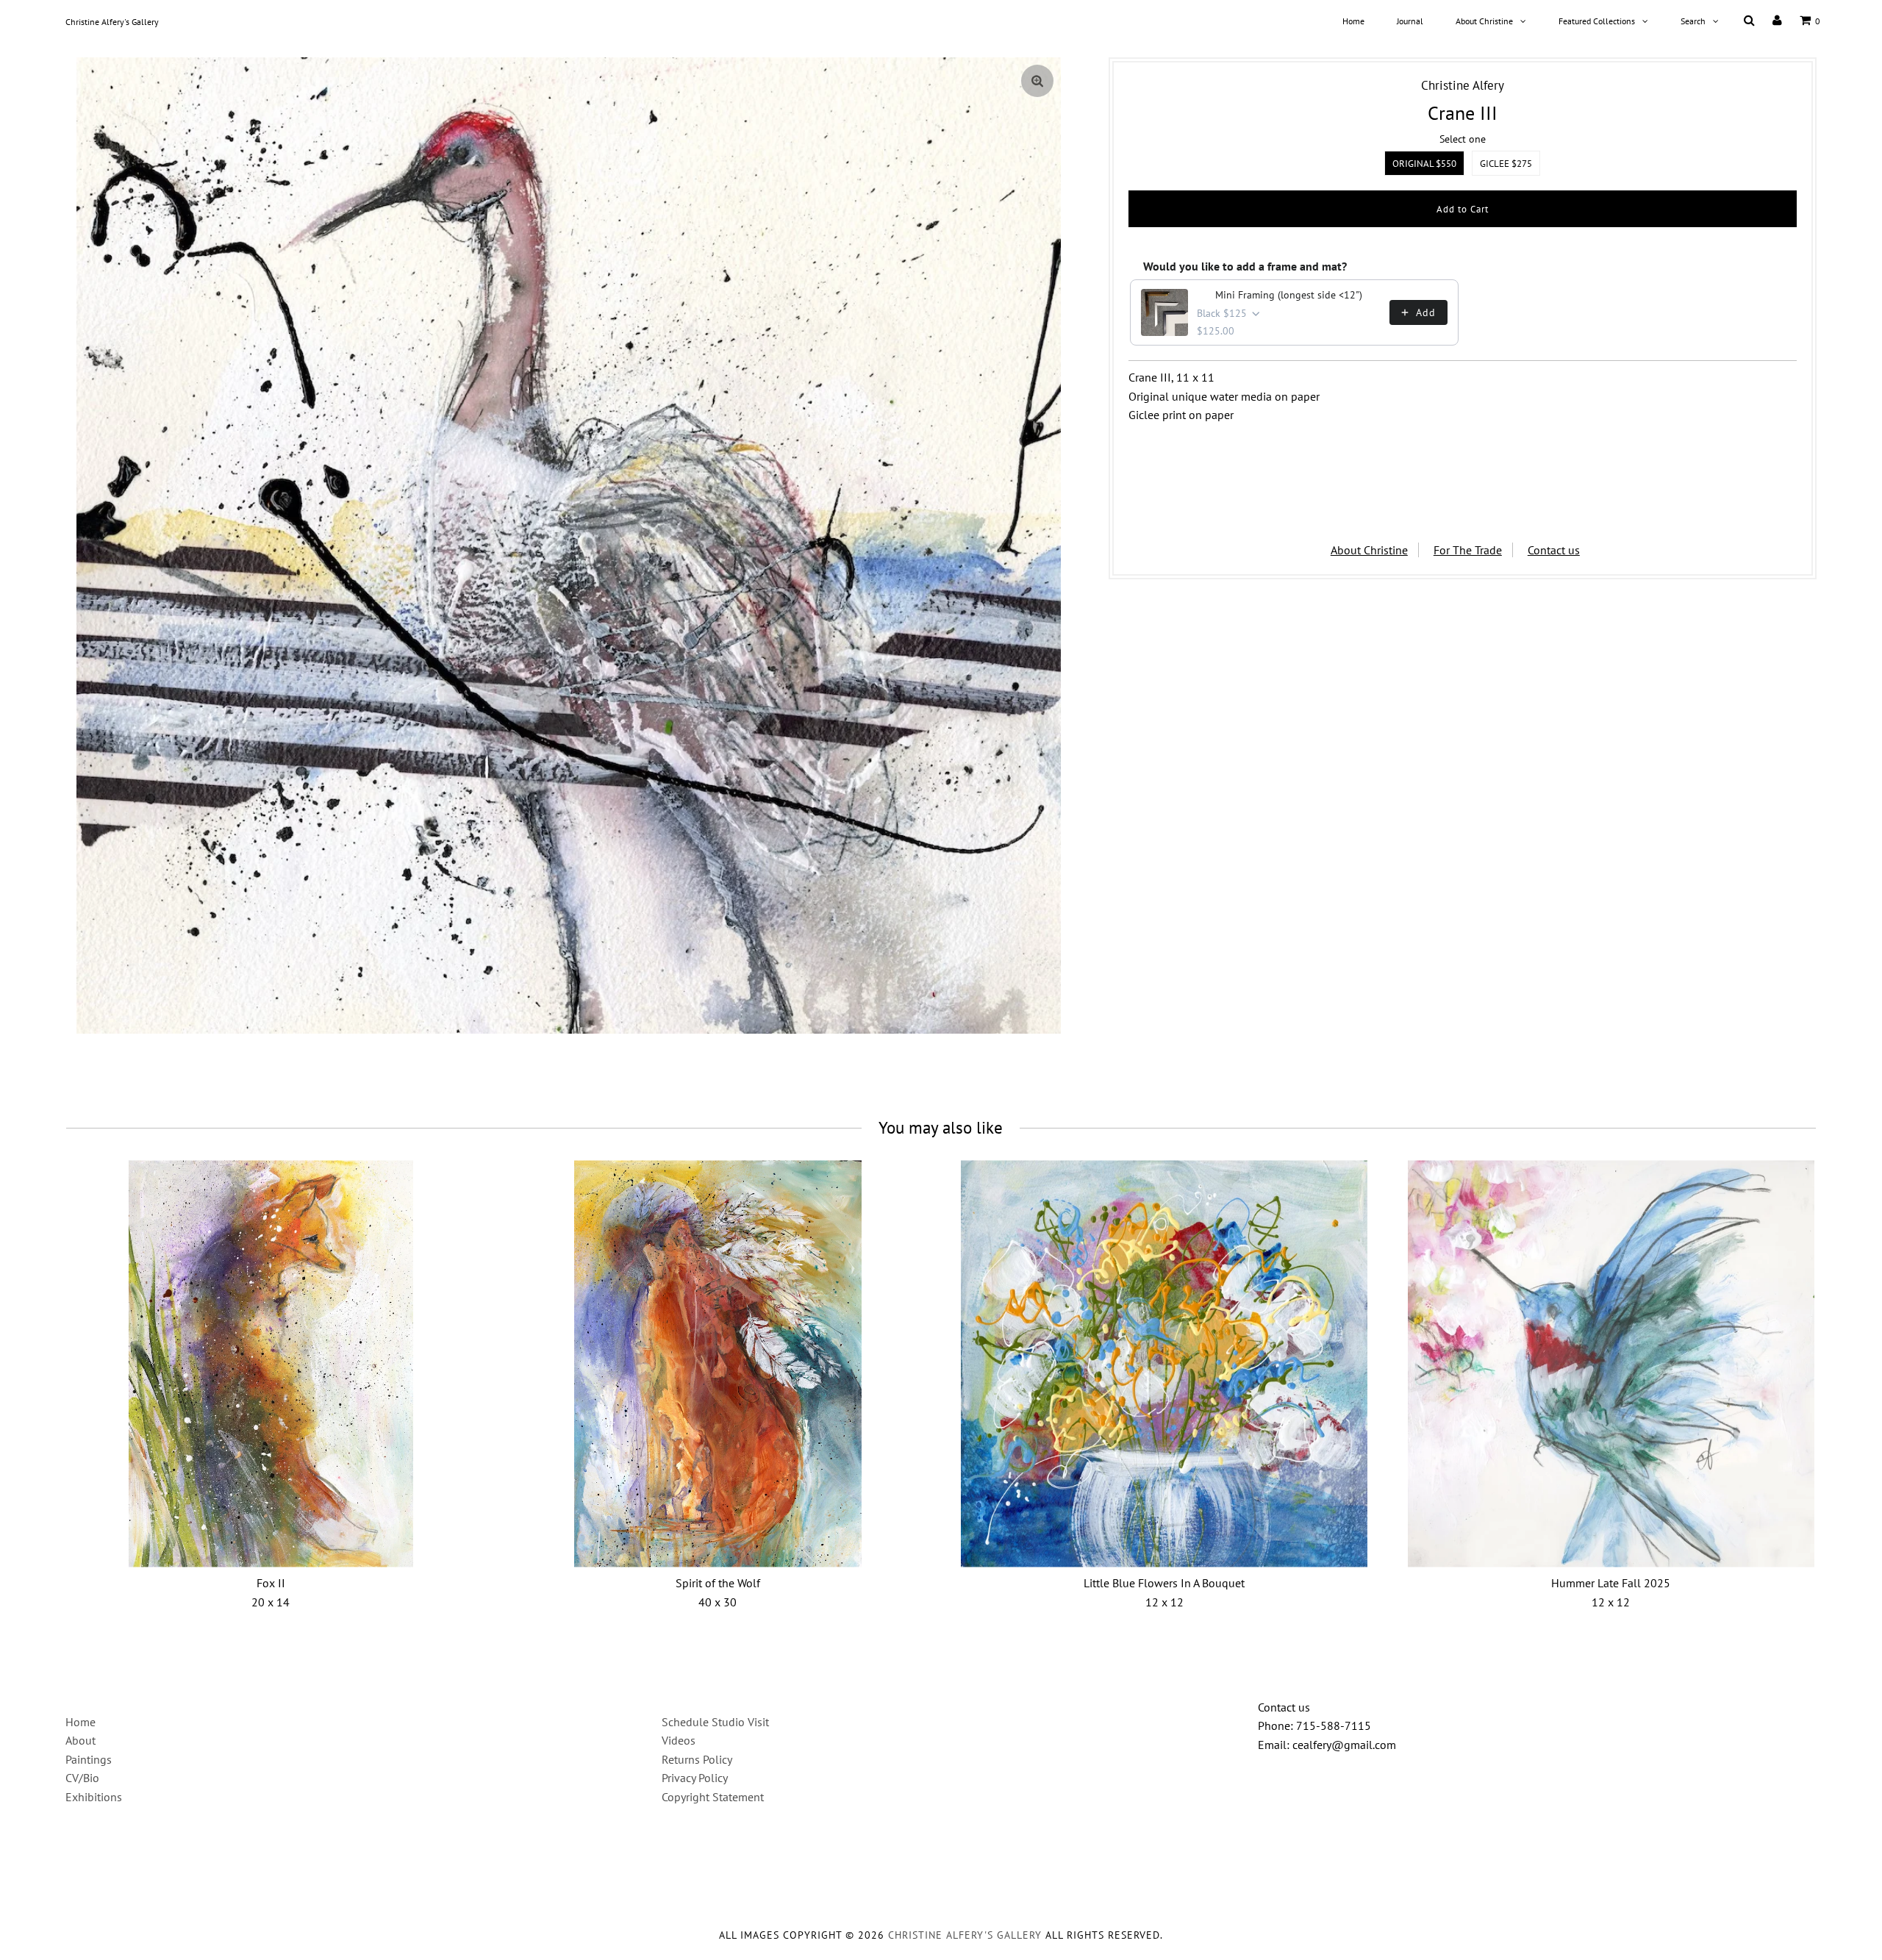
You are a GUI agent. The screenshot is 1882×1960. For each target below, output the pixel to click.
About (80, 1740)
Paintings (89, 1759)
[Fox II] (271, 1363)
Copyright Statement (713, 1797)
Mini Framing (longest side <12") (1289, 295)
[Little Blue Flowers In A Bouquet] (1164, 1363)
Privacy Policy (695, 1778)
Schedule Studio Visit (715, 1722)
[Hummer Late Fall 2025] (1611, 1363)
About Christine (1484, 21)
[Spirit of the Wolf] (718, 1363)
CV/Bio (82, 1778)
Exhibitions (94, 1797)
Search (1693, 21)
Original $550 (1424, 164)
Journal (1410, 21)
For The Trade (1468, 550)
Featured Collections (1597, 21)
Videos (679, 1740)
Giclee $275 (1506, 164)
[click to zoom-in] (1037, 81)
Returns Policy (697, 1759)
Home (1353, 21)
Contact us (1554, 550)
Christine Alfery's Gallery (112, 22)
